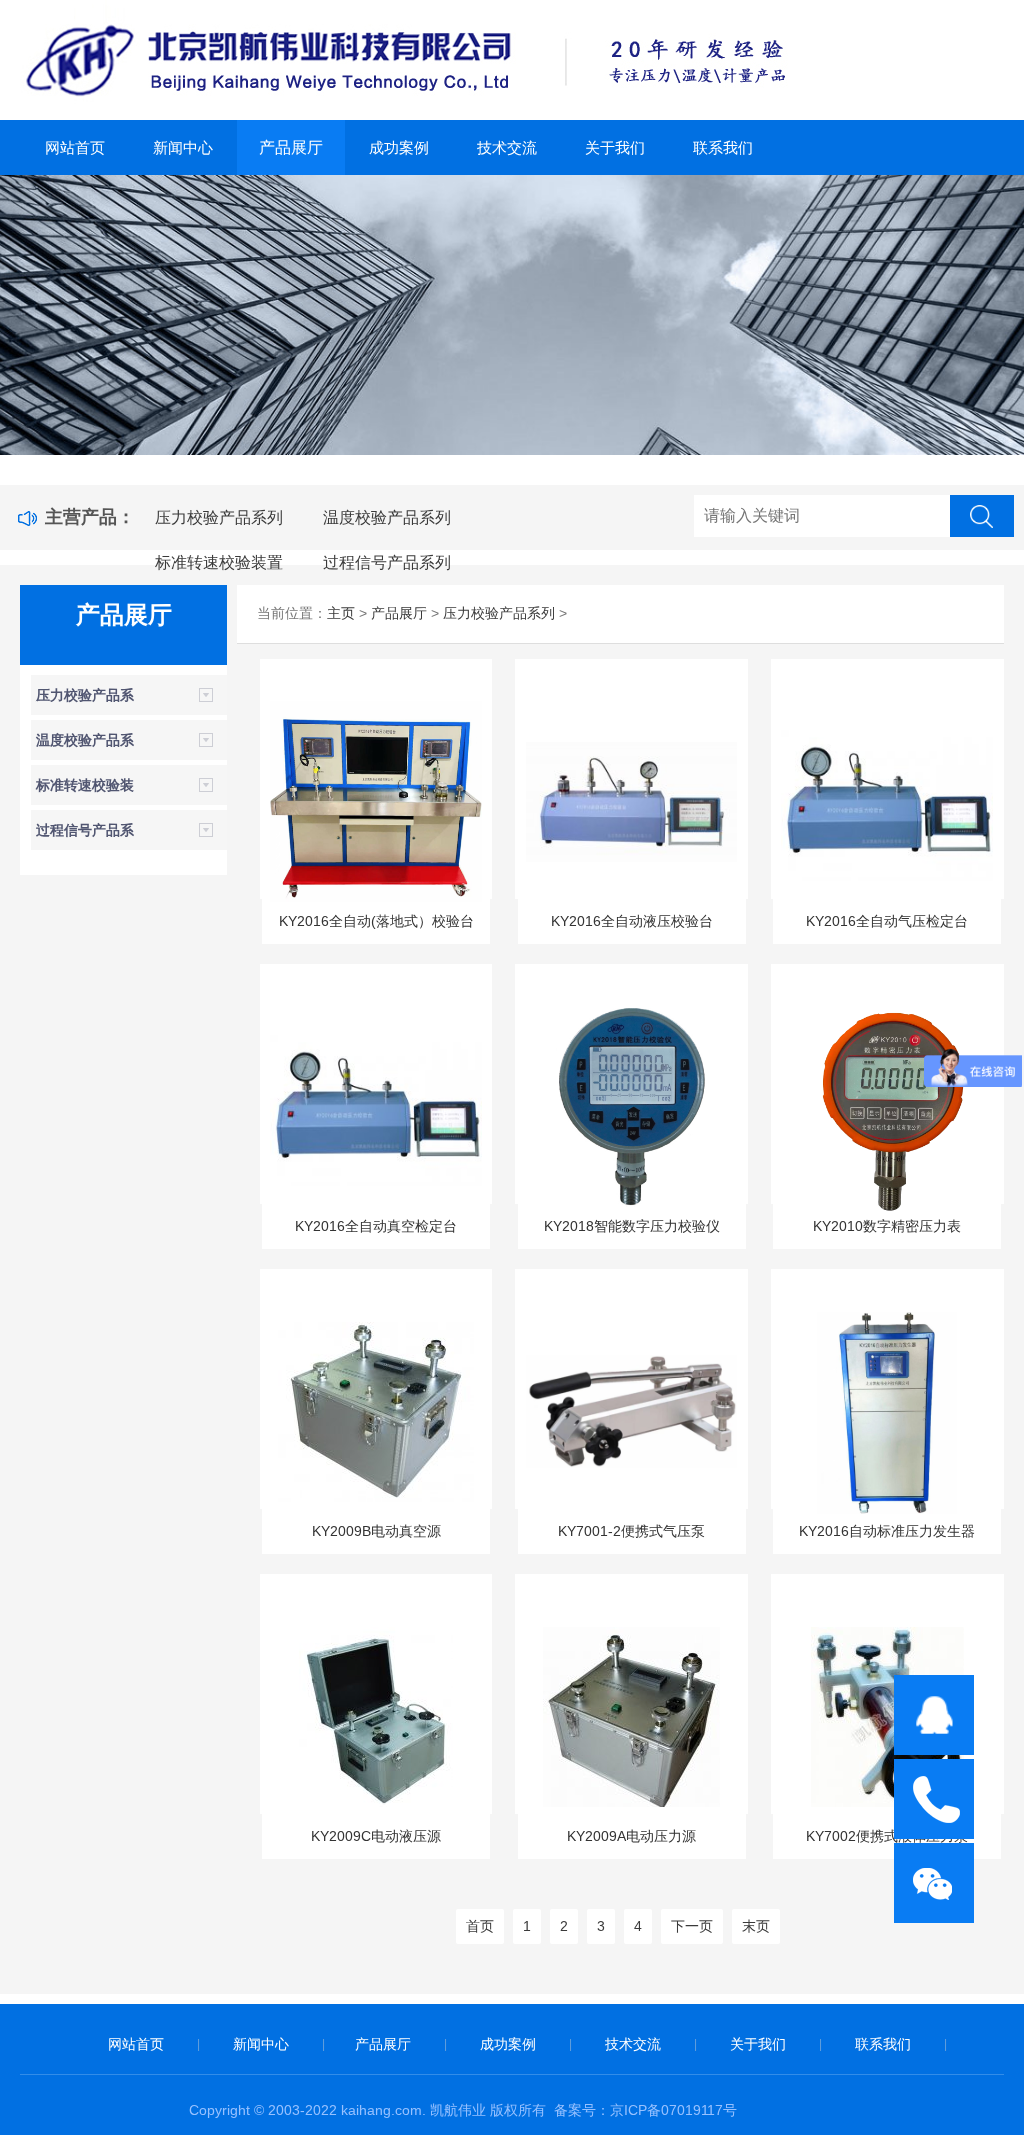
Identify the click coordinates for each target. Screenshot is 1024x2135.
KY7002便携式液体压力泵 (887, 1836)
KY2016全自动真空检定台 (376, 1226)
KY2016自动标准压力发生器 (887, 1531)
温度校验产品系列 (387, 517)
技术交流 (507, 147)
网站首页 (75, 147)
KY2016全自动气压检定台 (887, 921)
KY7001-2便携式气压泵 (631, 1531)
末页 (756, 1926)
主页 (341, 613)
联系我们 (723, 147)
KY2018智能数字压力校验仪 (632, 1226)
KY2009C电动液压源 (376, 1836)
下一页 (692, 1926)
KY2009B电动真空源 (376, 1531)
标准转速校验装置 (219, 562)
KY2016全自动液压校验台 (632, 921)
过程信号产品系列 (387, 562)
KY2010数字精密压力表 (887, 1226)
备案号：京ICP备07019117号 (645, 2110)
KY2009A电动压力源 (631, 1836)
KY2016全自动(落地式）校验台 (376, 921)
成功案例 (399, 147)
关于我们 (615, 147)
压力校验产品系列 (219, 517)
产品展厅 (291, 147)
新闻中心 (183, 147)
